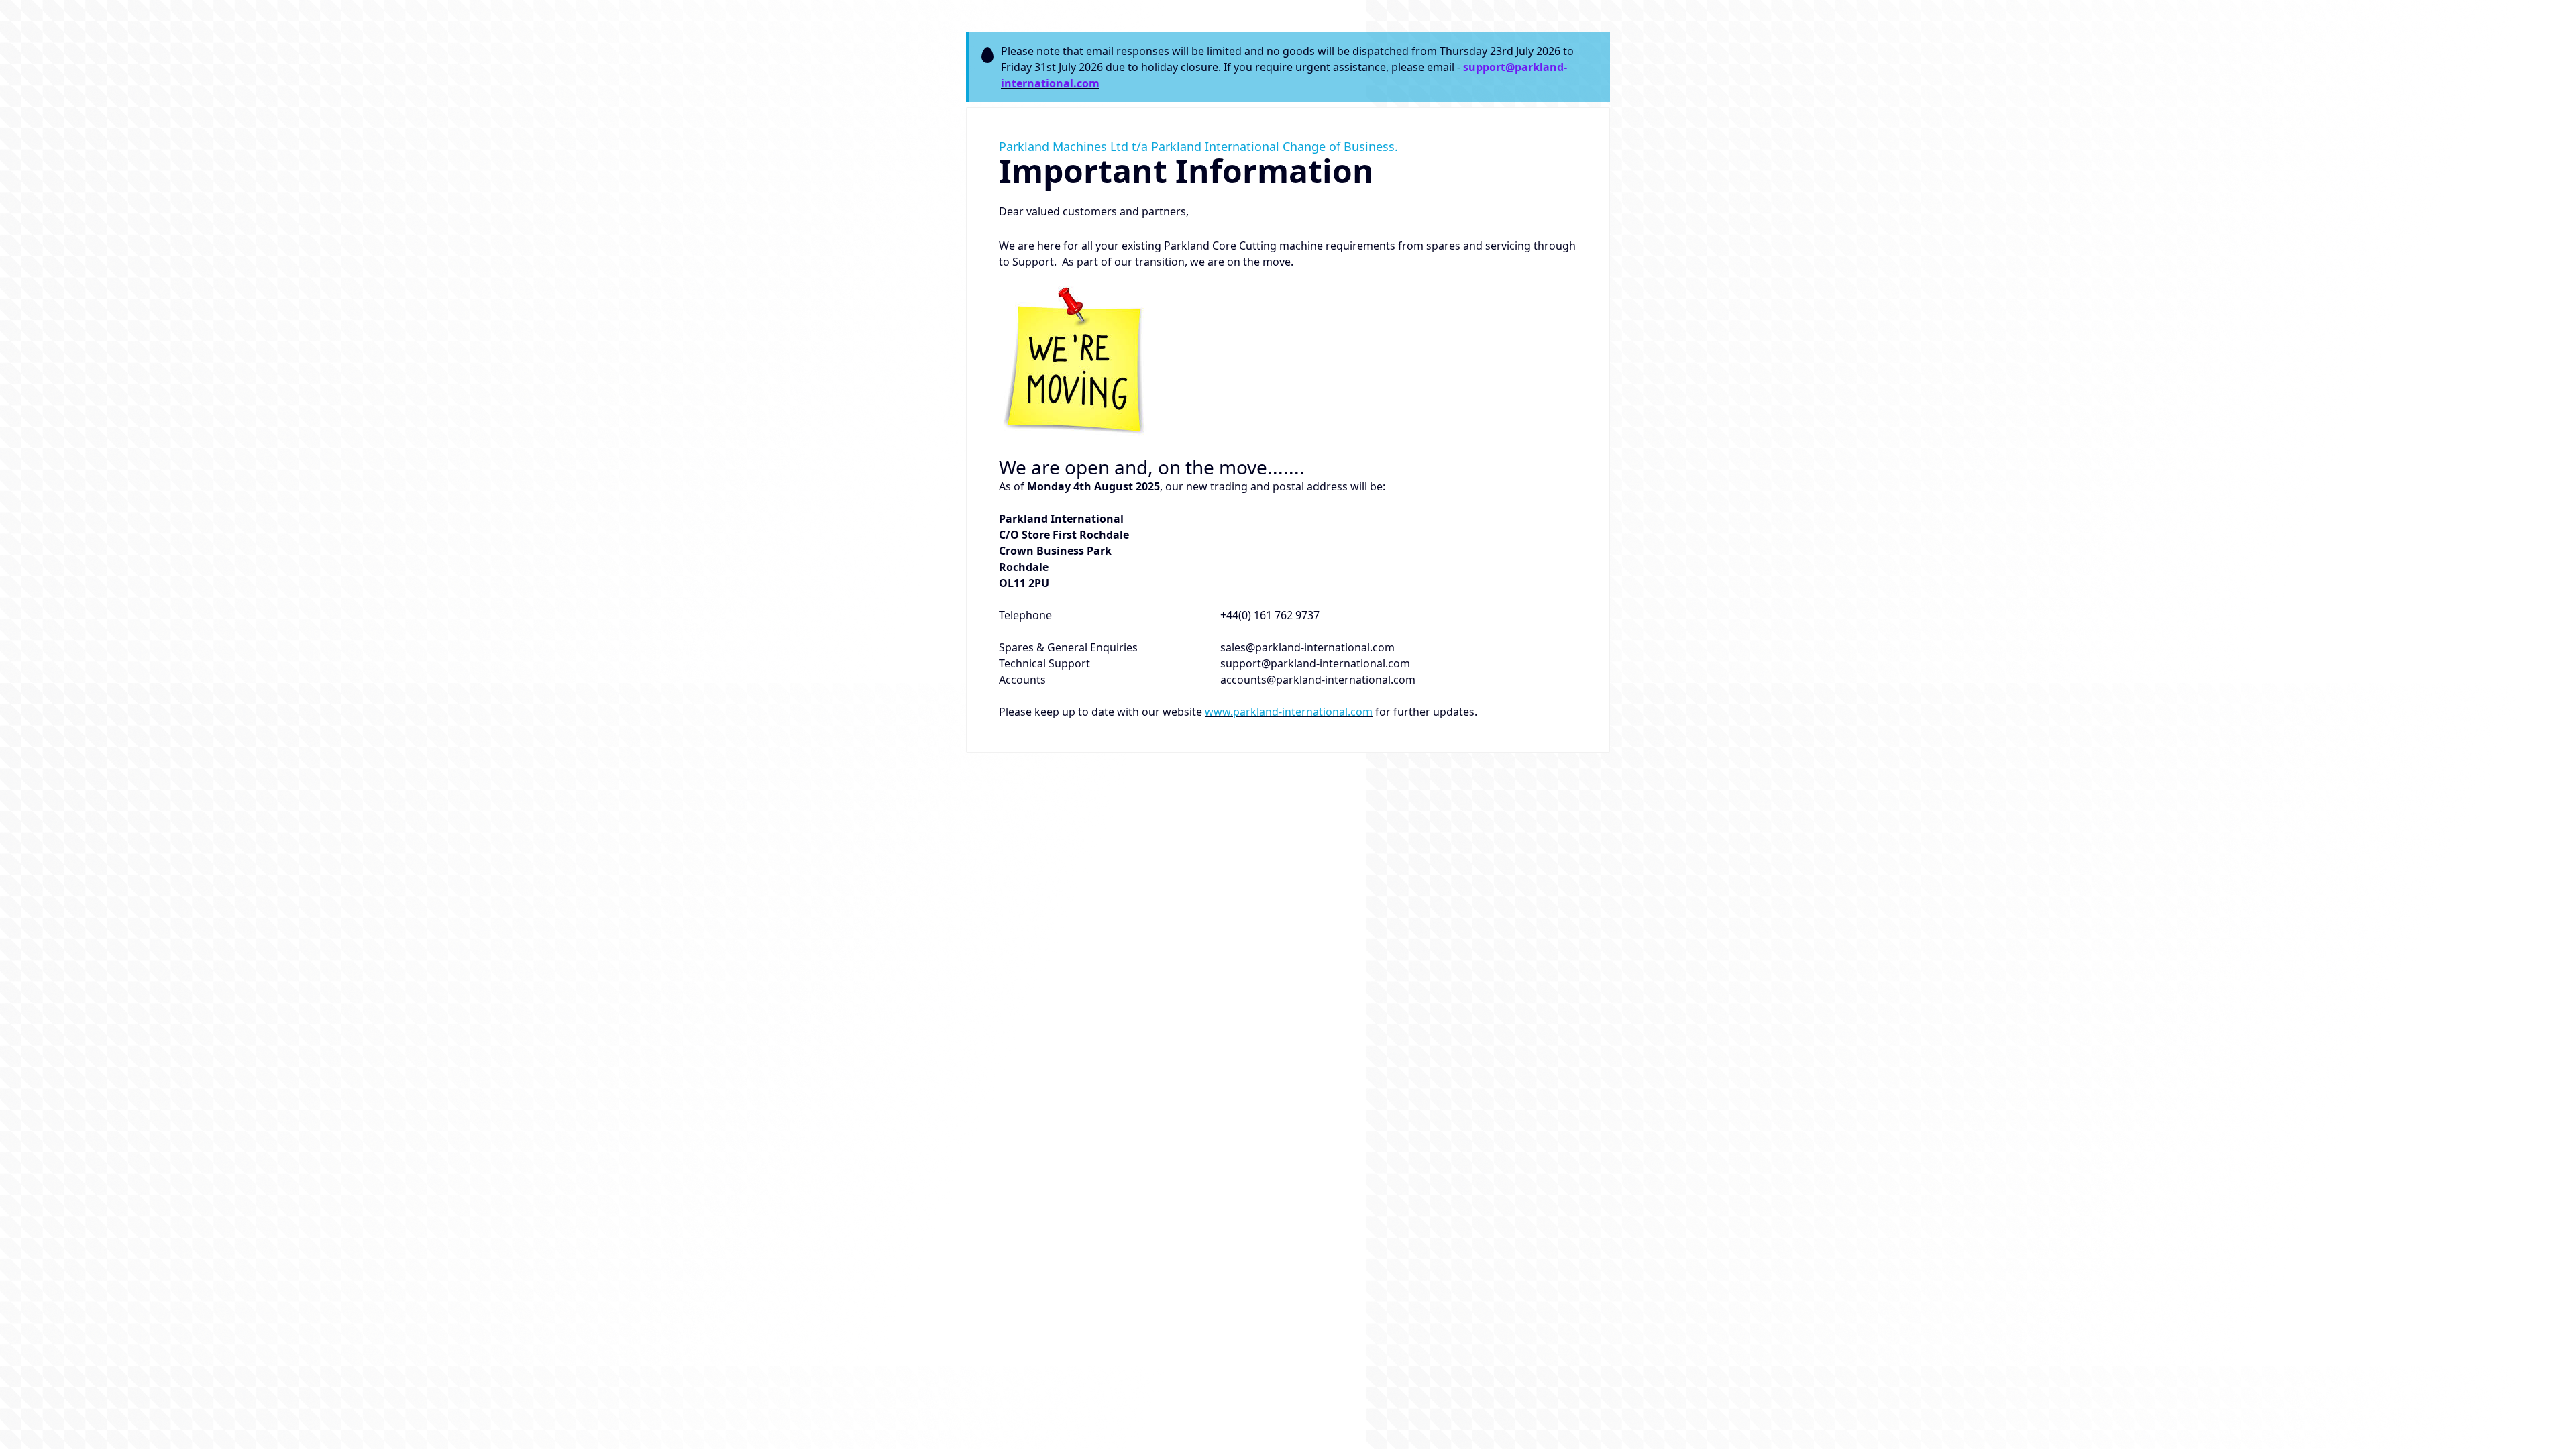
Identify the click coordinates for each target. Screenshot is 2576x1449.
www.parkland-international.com (1289, 712)
